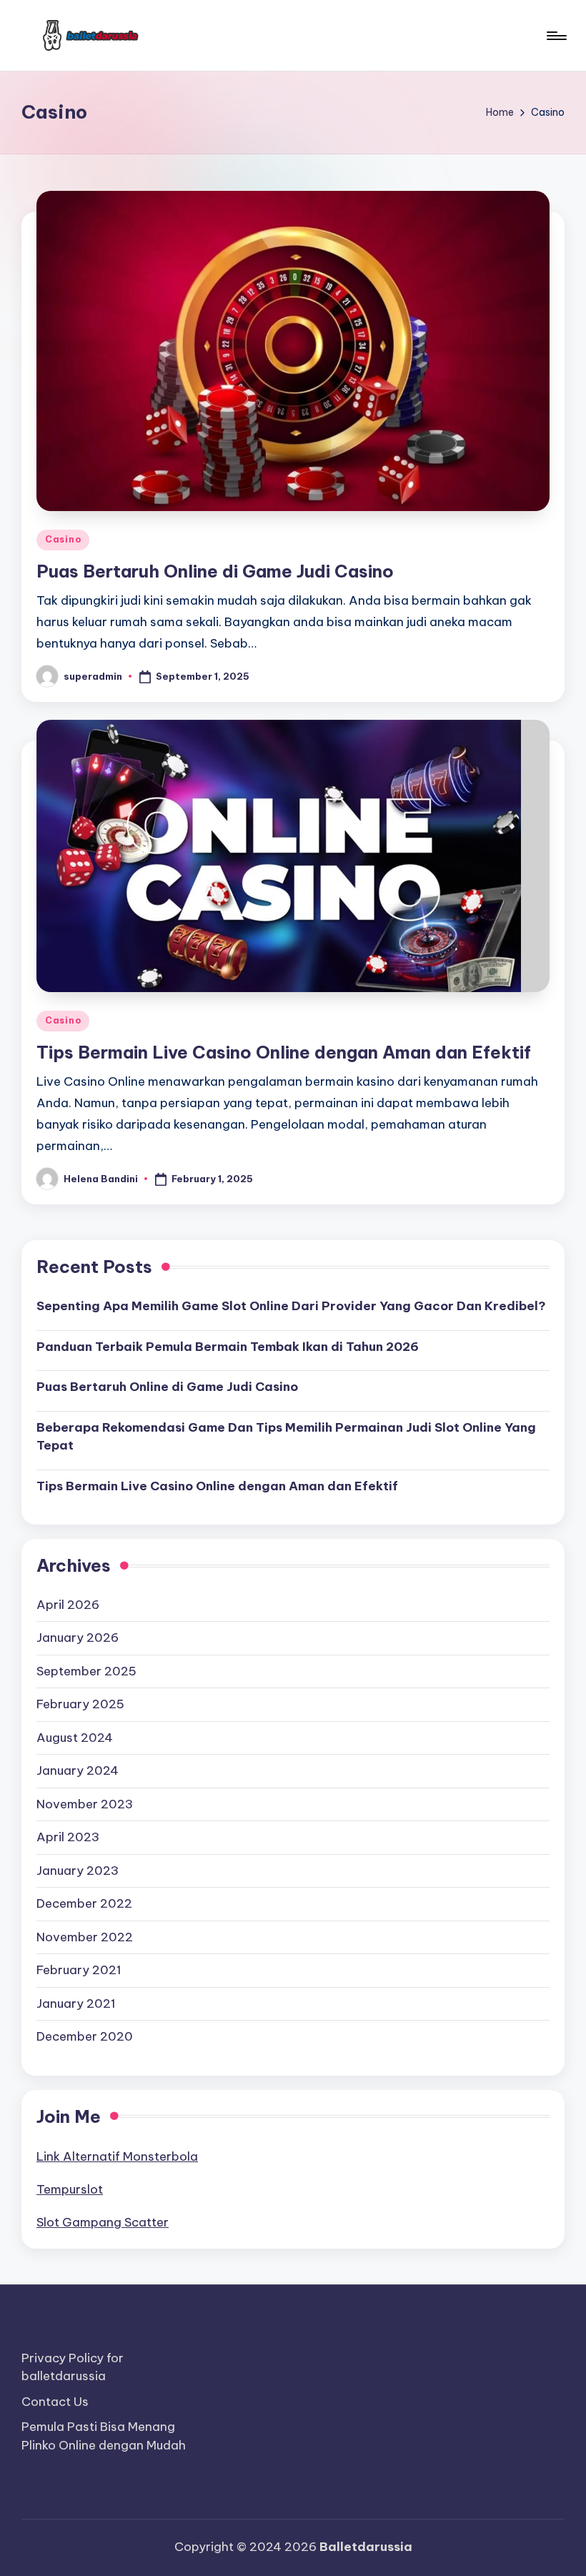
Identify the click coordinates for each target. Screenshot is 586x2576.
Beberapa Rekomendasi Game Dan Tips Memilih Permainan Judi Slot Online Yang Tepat (286, 1437)
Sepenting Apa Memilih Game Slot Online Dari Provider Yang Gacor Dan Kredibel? (291, 1306)
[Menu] (556, 36)
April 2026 (68, 1605)
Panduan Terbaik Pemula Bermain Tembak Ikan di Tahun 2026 (228, 1347)
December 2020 (85, 2036)
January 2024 (78, 1770)
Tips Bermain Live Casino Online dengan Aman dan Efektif (284, 1052)
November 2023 (85, 1804)
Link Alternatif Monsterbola (117, 2156)
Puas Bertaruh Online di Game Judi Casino (215, 571)
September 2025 (86, 1671)
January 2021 (76, 2003)
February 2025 (80, 1704)
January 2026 (78, 1638)
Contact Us (55, 2402)
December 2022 (84, 1903)
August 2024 (75, 1738)
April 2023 (68, 1837)
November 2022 (85, 1937)
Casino (63, 539)
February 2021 (79, 1970)
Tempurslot (70, 2189)
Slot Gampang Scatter (103, 2222)
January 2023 (78, 1871)
